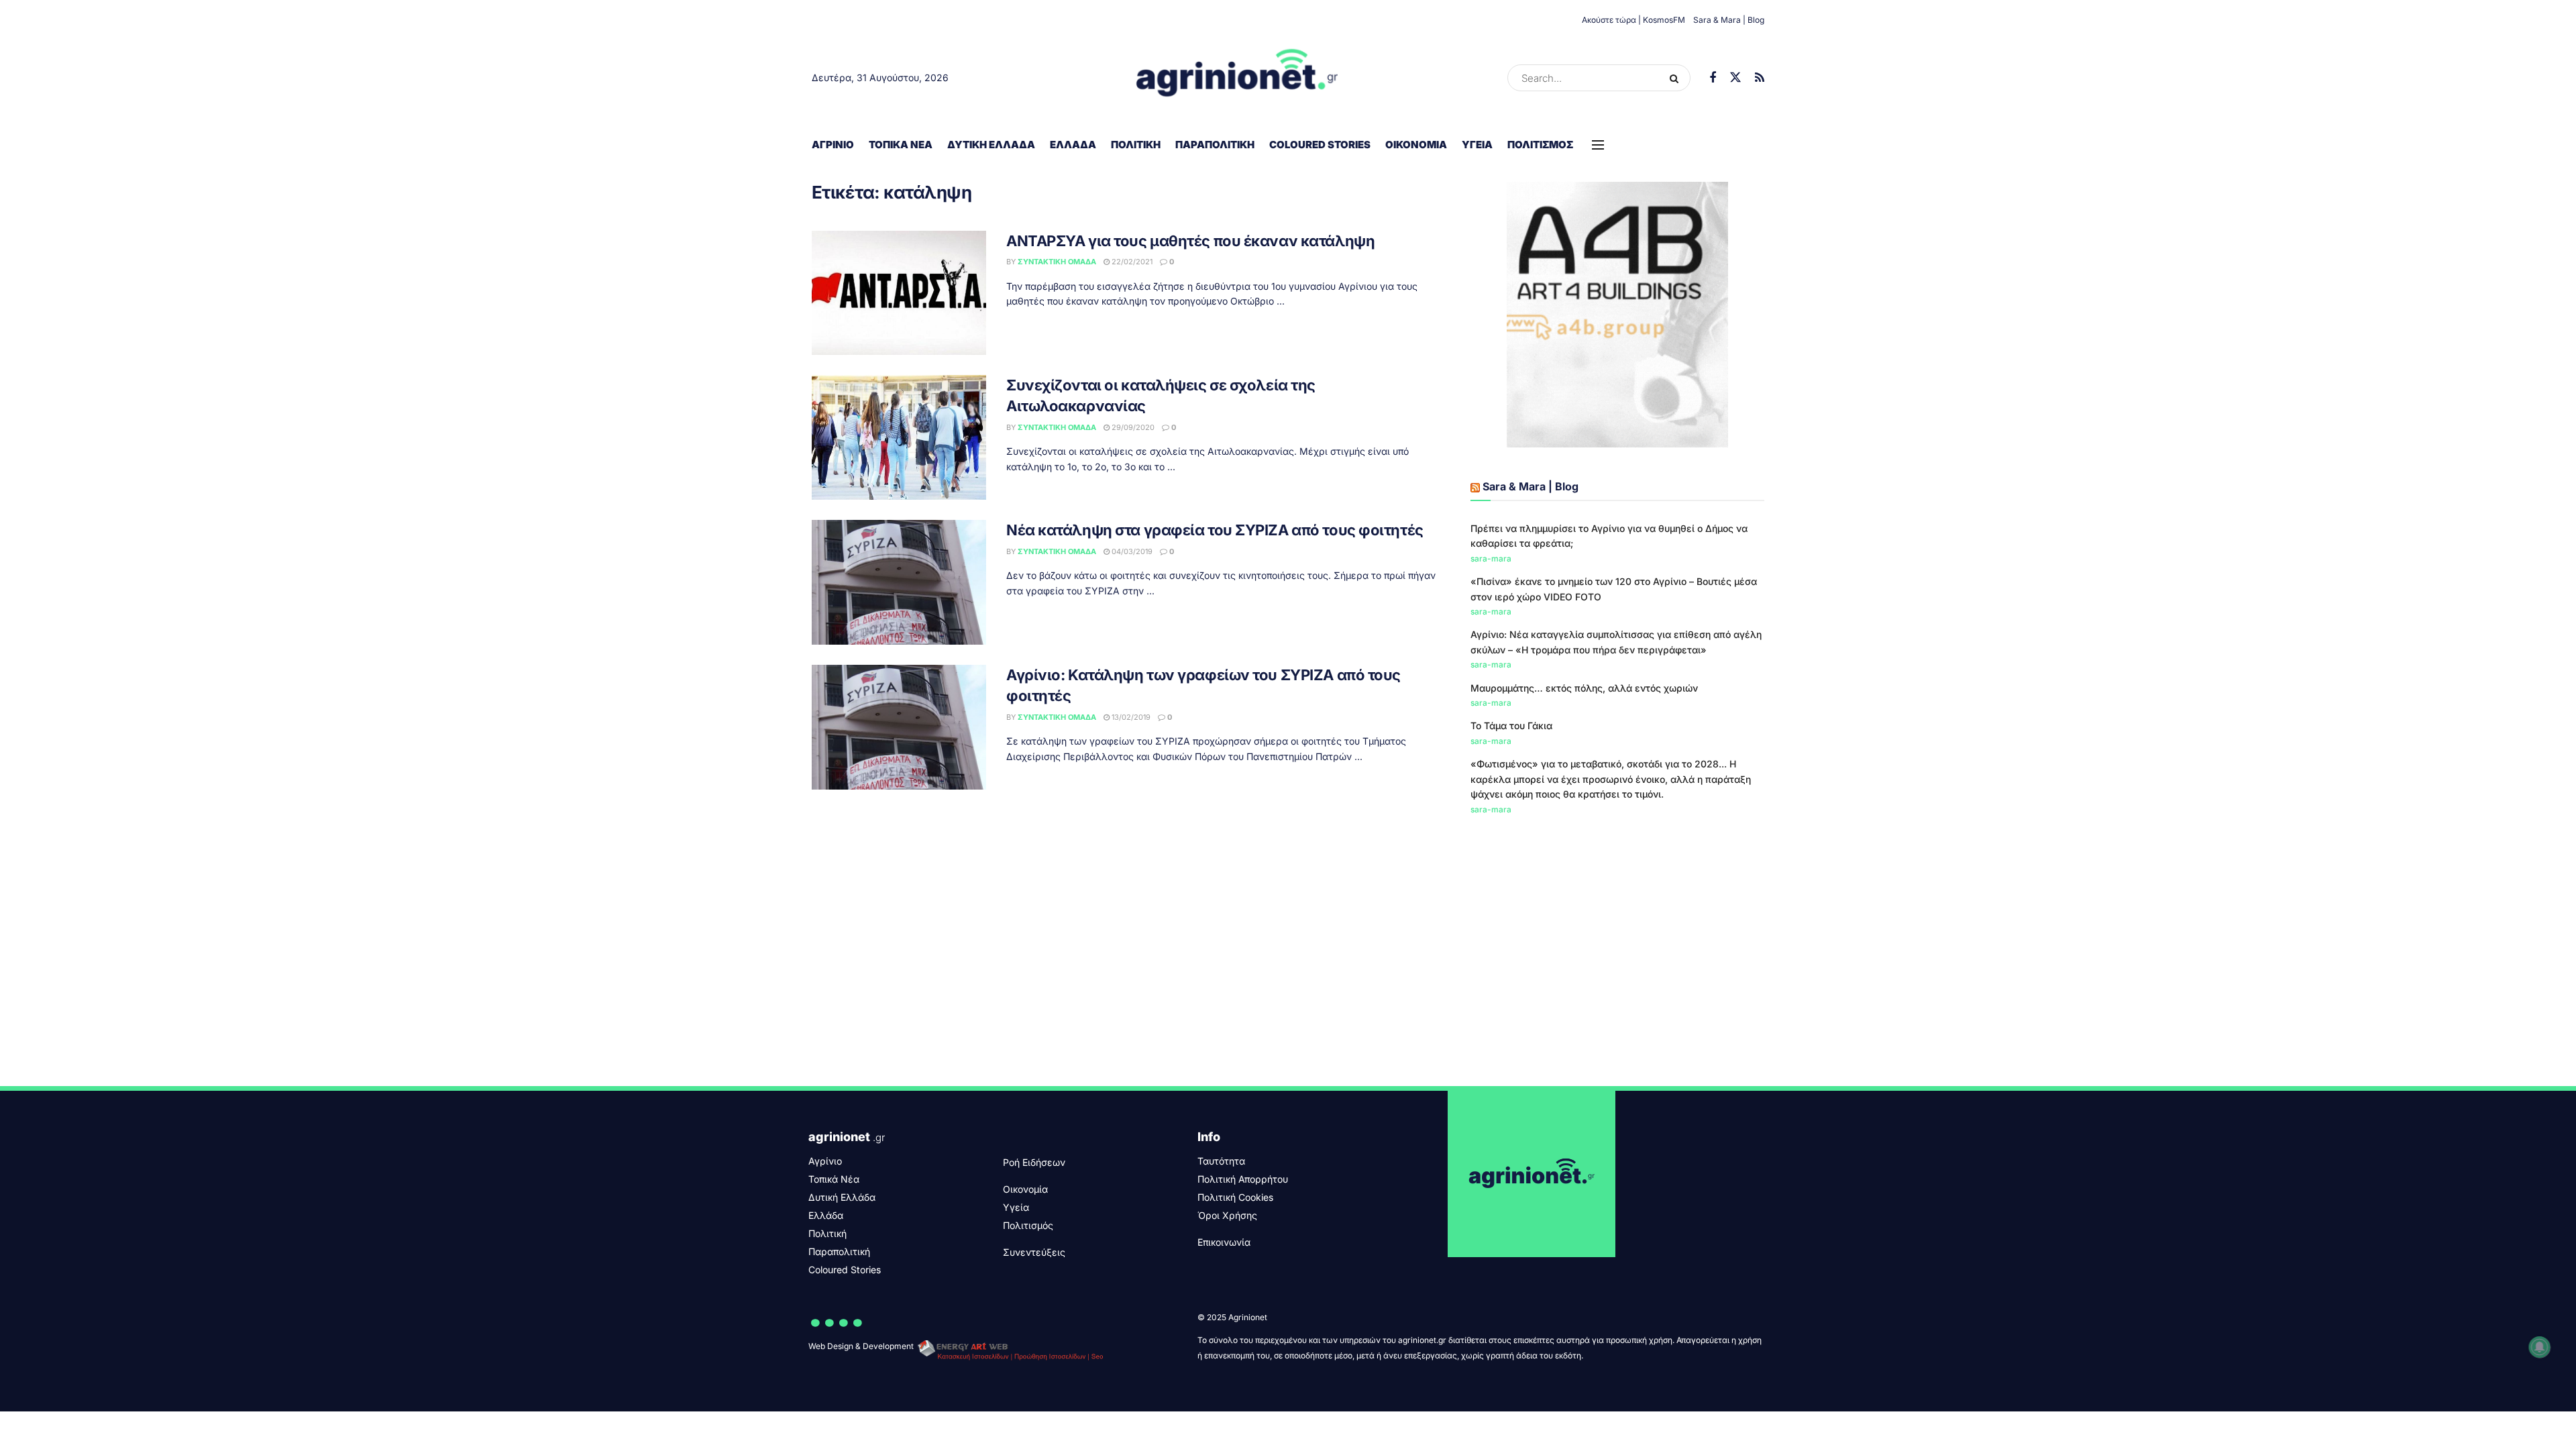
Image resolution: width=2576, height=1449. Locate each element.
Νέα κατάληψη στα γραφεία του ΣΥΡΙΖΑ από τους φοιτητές (1215, 530)
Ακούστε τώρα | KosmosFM (1633, 20)
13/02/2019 (1130, 717)
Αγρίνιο (833, 145)
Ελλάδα (1073, 145)
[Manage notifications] (2540, 1347)
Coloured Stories (1320, 145)
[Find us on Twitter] (1735, 78)
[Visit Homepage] (1237, 78)
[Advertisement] (1617, 938)
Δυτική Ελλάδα (991, 145)
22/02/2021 (1131, 262)
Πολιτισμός (1540, 145)
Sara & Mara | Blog (1729, 20)
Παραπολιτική (1215, 145)
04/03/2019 (1131, 551)
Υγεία (1477, 145)
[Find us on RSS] (1760, 78)
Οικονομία (1416, 145)
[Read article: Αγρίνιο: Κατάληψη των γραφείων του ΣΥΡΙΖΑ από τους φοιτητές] (899, 727)
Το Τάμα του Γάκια (1511, 726)
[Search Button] (1677, 78)
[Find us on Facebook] (1713, 78)
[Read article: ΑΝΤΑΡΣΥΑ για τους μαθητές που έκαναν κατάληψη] (899, 293)
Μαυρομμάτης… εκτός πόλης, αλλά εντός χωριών (1584, 688)
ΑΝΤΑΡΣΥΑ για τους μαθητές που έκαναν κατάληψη (1190, 241)
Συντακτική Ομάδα (1057, 262)
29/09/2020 (1132, 427)
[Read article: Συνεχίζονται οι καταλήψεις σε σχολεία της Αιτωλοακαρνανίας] (899, 437)
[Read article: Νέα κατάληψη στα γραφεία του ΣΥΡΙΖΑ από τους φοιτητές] (899, 582)
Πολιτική (1136, 145)
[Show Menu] (1598, 145)
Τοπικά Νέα (901, 145)
